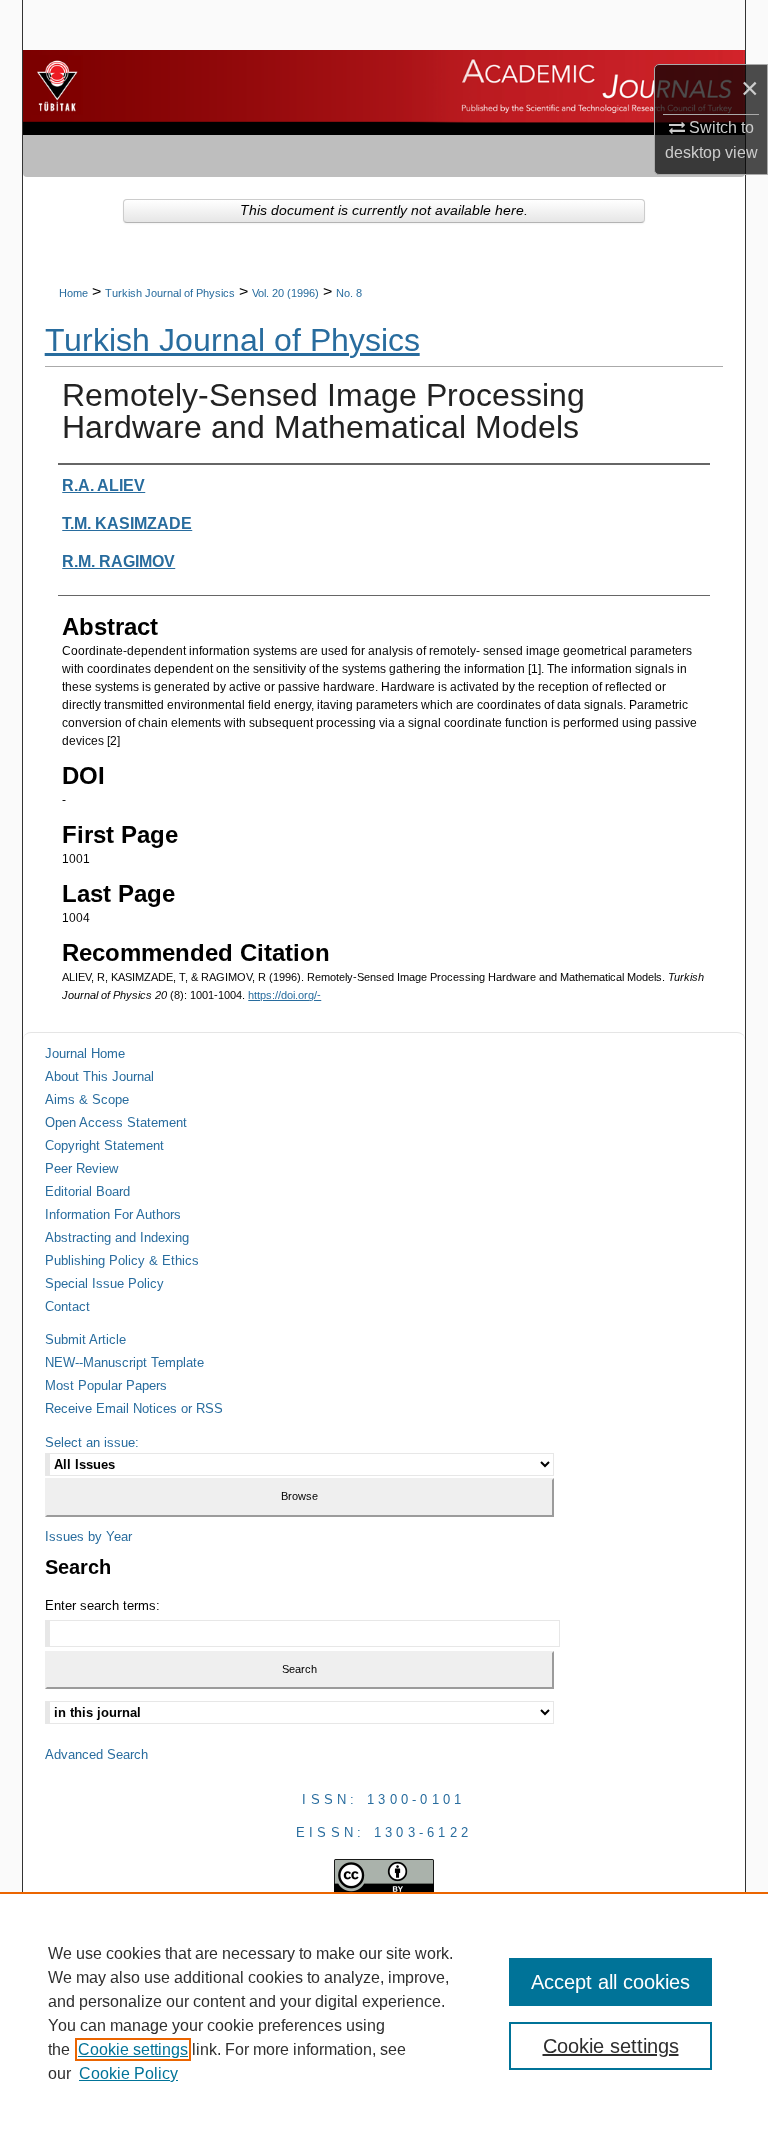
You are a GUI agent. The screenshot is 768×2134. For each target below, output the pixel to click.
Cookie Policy (128, 2073)
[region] (384, 2013)
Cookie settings (133, 2049)
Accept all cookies (610, 1982)
